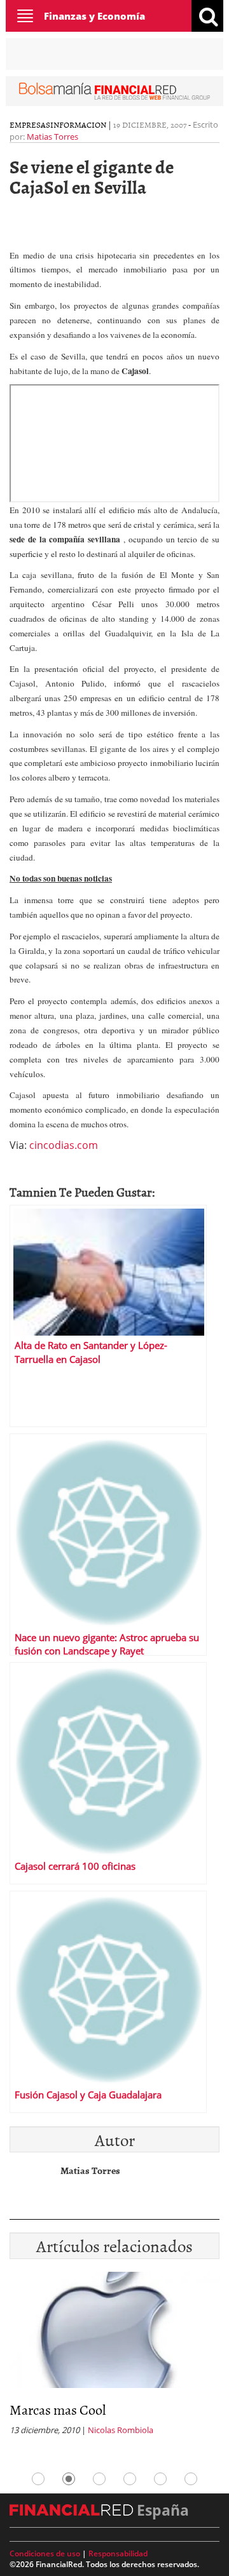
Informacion (78, 124)
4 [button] (130, 2479)
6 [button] (191, 2479)
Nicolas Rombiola (121, 2430)
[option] (114, 2358)
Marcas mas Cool (58, 2409)
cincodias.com (64, 1145)
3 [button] (99, 2479)
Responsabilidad (118, 2553)
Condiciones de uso (45, 2553)
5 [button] (160, 2479)
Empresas (30, 124)
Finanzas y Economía (94, 16)
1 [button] (38, 2479)
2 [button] (69, 2479)
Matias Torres (52, 137)
